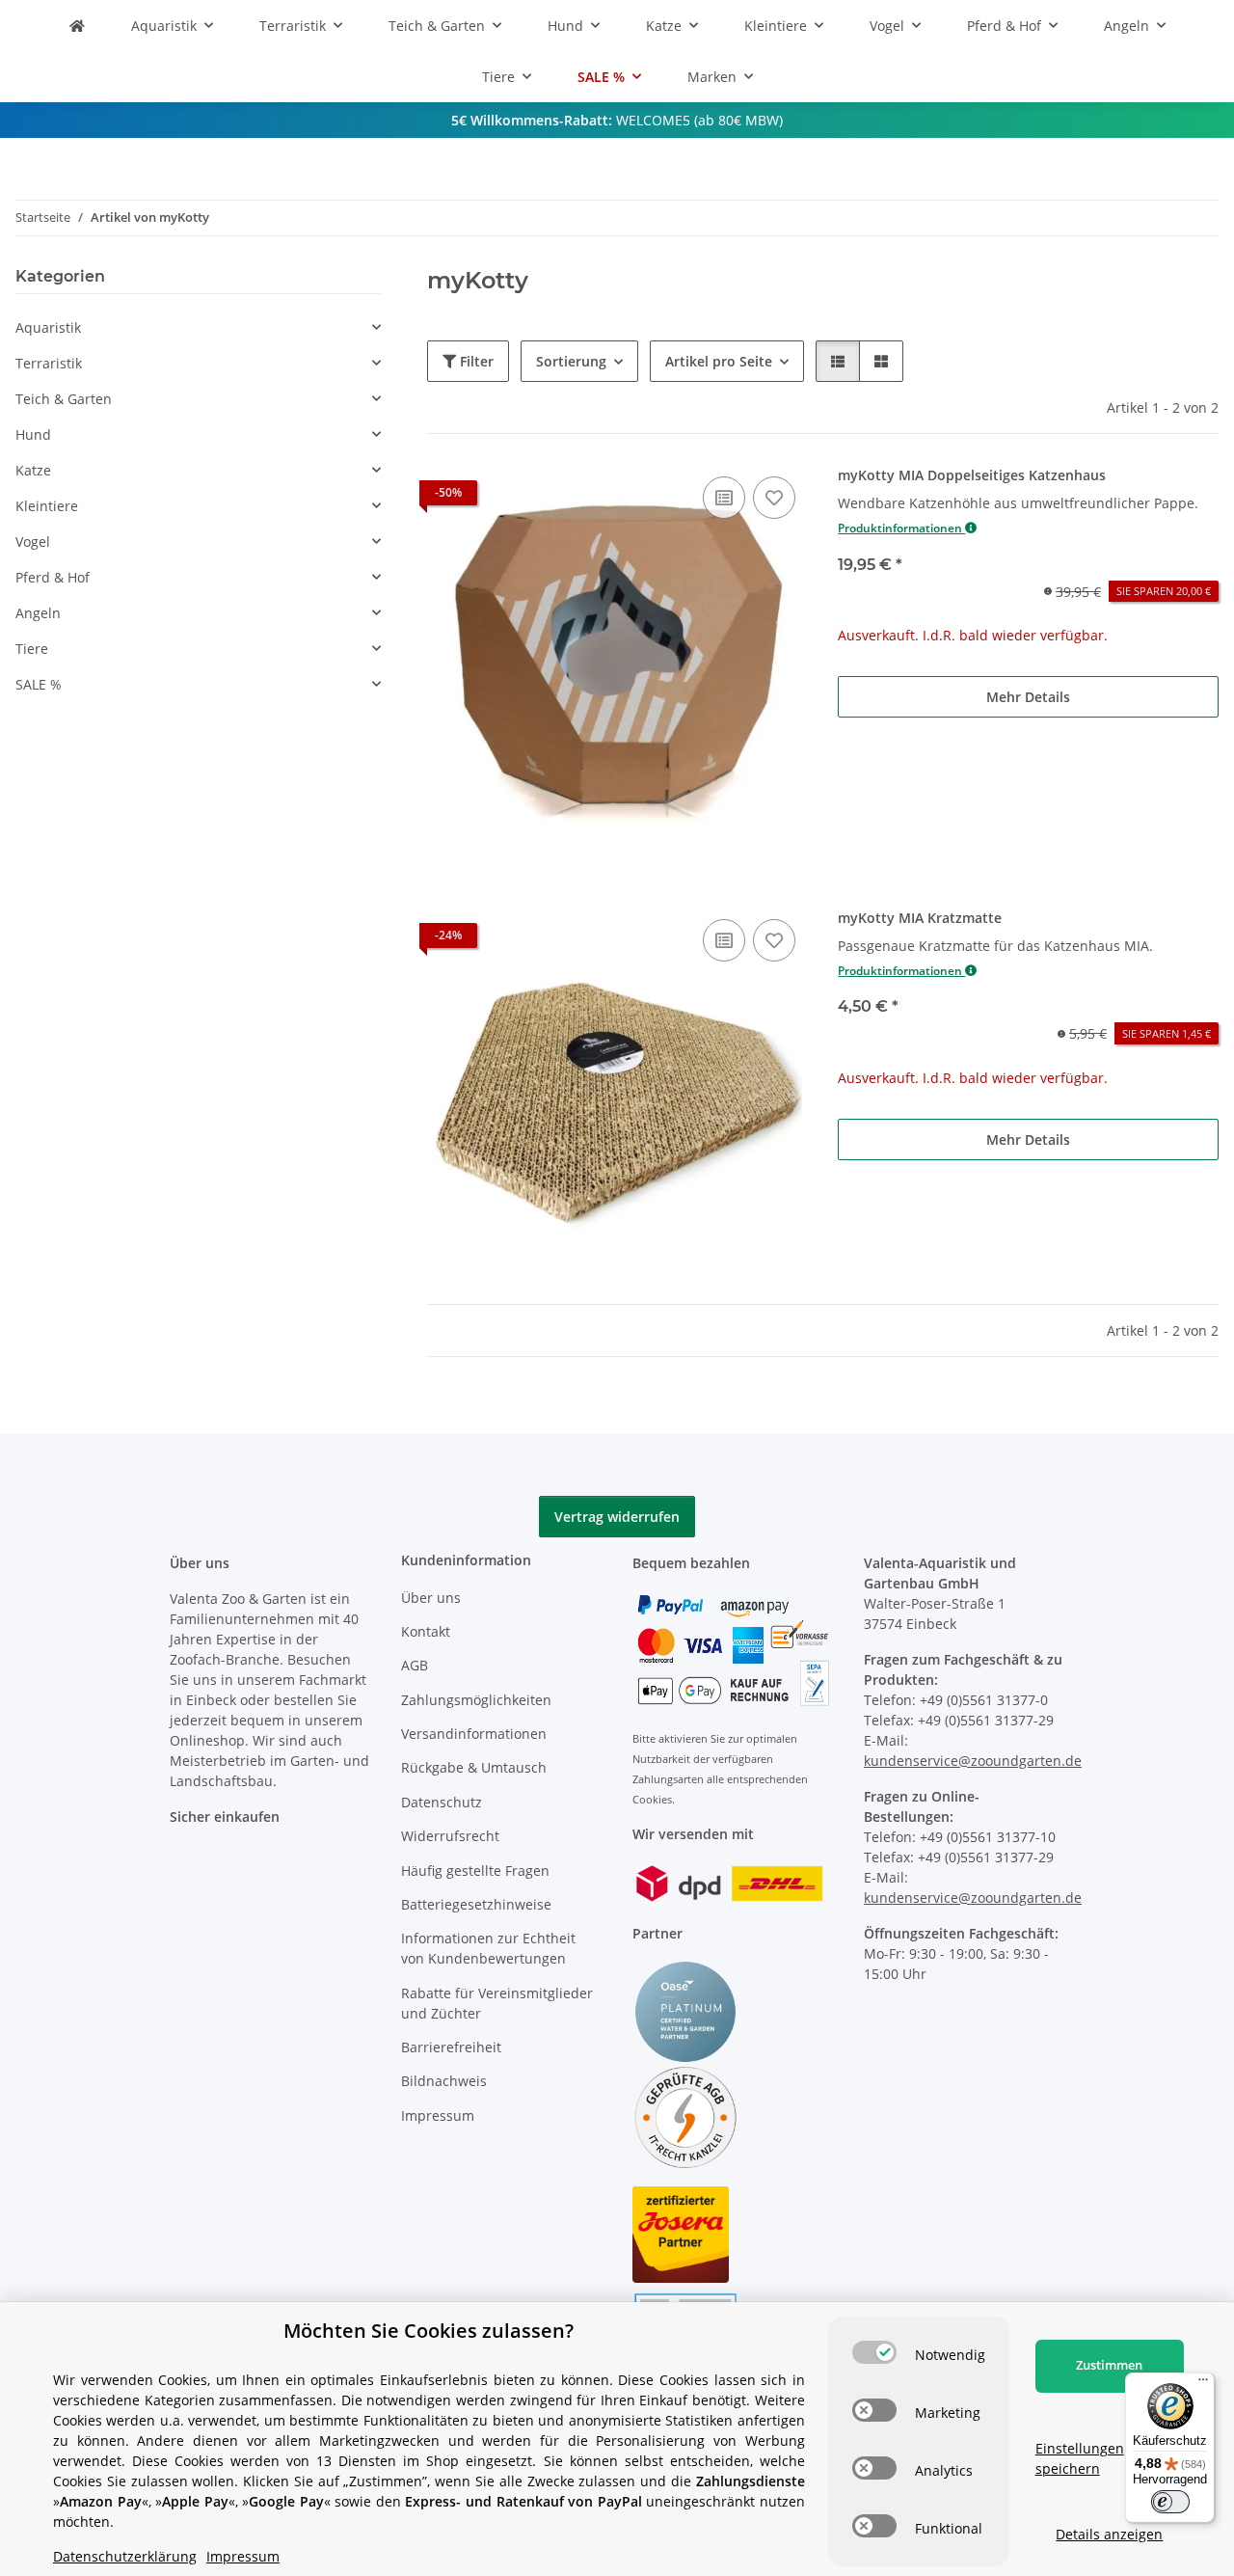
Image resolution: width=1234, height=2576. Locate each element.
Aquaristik (48, 327)
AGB (415, 1665)
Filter (475, 361)
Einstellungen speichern (1080, 2458)
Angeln (38, 613)
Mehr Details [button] (1028, 697)
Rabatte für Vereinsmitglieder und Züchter (497, 2003)
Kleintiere (47, 506)
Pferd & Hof (53, 577)
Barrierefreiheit (451, 2047)
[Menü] (1203, 2384)
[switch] (874, 2352)
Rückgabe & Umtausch (474, 1767)
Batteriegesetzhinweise (476, 1904)
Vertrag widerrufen (617, 1517)
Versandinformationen (474, 1734)
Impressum (438, 2115)
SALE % (39, 684)
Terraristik (49, 363)
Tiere (32, 649)
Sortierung (571, 361)
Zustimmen (1109, 2365)
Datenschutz (442, 1802)
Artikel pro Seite (719, 361)
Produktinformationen (901, 528)
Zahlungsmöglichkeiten (476, 1700)
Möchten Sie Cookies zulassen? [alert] (429, 2331)
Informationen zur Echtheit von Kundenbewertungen (488, 1948)
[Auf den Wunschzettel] (774, 498)
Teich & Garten (64, 399)
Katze (33, 470)
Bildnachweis (444, 2081)
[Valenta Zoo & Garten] (77, 26)
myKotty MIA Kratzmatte (920, 918)
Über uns (431, 1598)
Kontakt (426, 1631)
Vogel (33, 542)
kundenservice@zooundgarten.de (973, 1761)
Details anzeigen (1109, 2534)
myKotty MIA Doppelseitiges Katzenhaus (972, 475)
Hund (33, 434)
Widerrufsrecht (450, 1836)
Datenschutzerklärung (125, 2556)
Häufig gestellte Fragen (475, 1871)
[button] (838, 361)
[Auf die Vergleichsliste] (724, 498)
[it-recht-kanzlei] (685, 2115)
